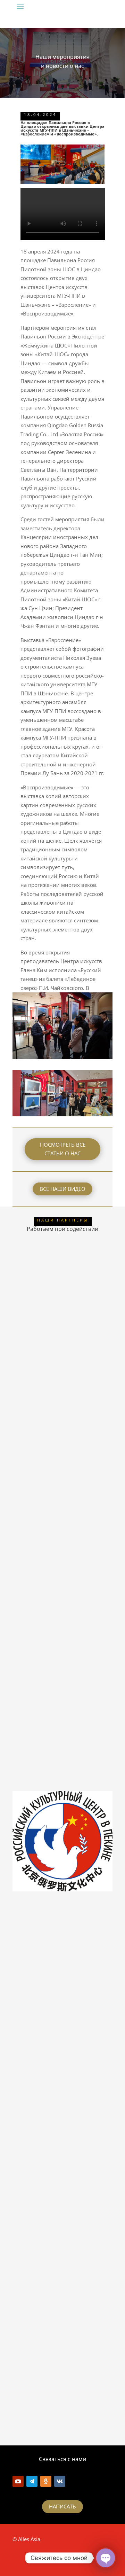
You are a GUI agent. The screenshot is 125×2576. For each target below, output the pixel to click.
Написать (62, 2506)
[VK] (60, 2481)
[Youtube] (18, 2481)
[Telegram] (32, 2481)
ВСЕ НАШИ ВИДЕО (62, 1189)
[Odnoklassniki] (46, 2481)
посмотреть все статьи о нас (63, 1149)
